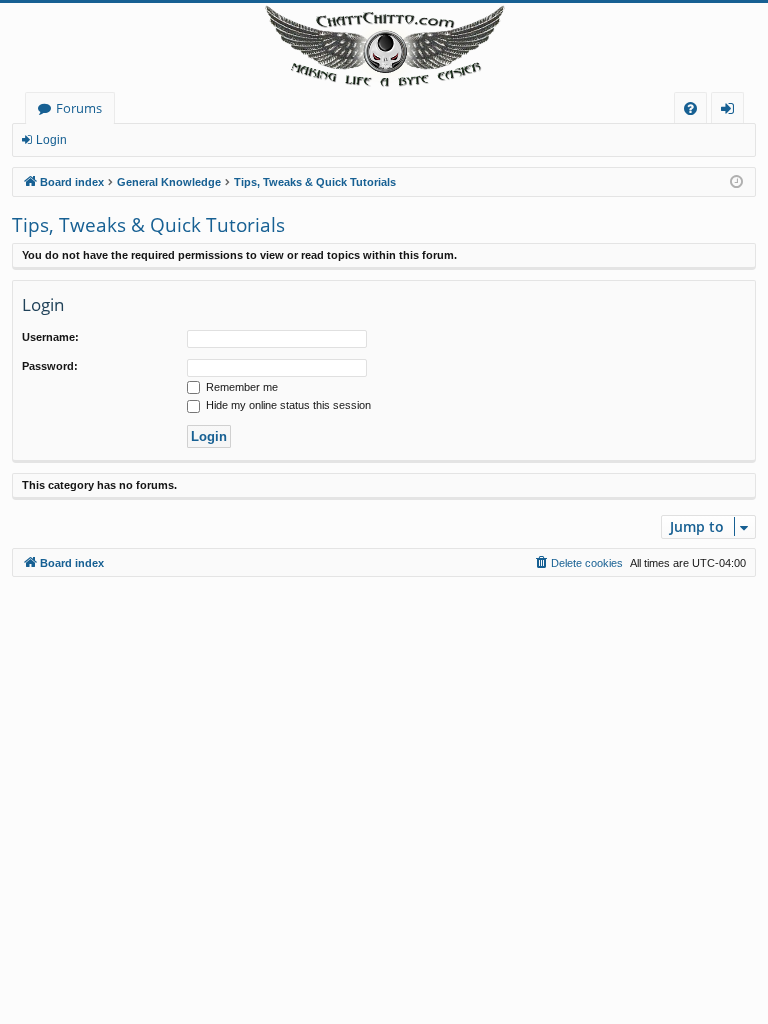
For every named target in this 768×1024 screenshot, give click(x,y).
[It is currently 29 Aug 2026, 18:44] (736, 182)
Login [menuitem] (731, 111)
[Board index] (384, 47)
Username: (50, 337)
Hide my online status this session (287, 405)
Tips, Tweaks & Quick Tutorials (148, 225)
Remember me (240, 387)
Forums (79, 108)
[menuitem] (690, 108)
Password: (50, 366)
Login (51, 140)
